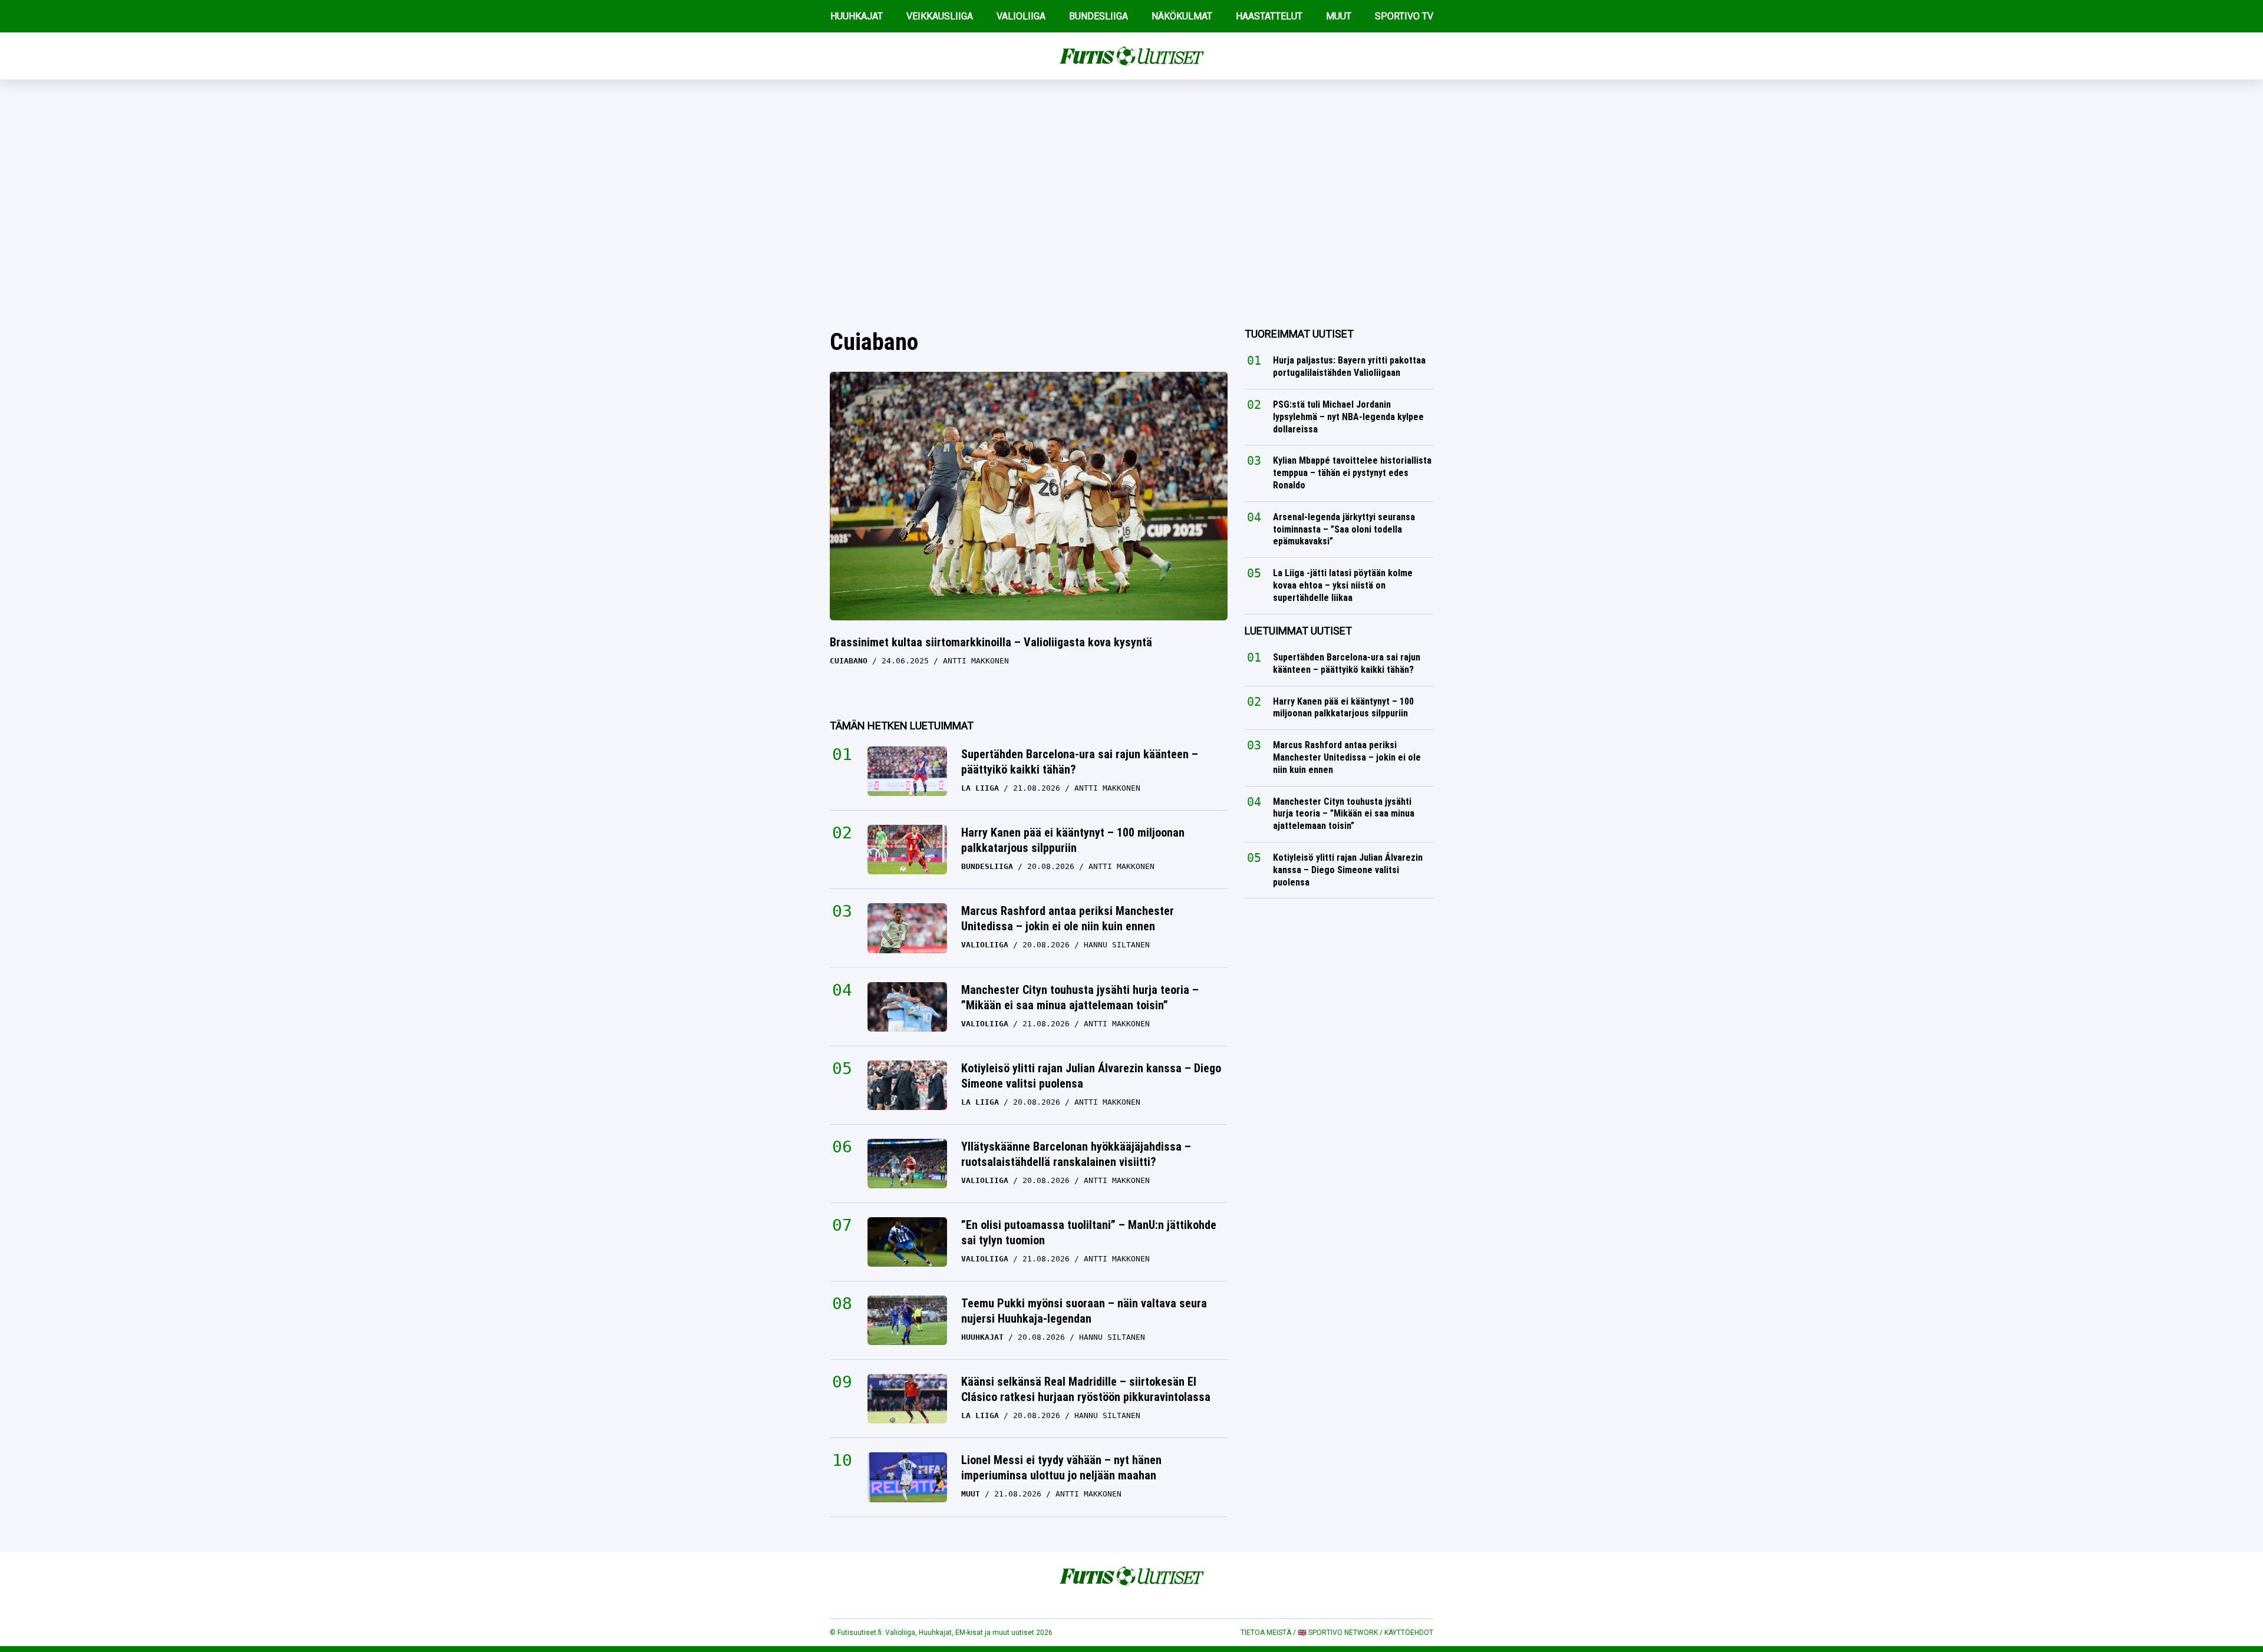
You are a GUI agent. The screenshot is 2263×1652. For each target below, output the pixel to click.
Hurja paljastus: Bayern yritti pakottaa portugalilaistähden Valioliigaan (1349, 366)
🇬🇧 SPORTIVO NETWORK (1338, 1633)
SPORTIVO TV (1404, 16)
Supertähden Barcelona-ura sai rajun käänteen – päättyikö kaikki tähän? (1080, 762)
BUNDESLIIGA (1098, 16)
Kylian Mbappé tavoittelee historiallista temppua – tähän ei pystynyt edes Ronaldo (1352, 473)
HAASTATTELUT (1269, 16)
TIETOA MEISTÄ (1266, 1633)
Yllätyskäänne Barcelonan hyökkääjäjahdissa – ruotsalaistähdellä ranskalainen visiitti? (1076, 1154)
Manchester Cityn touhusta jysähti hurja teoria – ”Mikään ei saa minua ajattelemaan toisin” (1080, 997)
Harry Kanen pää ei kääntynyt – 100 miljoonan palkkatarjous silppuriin (1073, 840)
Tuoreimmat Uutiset (1299, 334)
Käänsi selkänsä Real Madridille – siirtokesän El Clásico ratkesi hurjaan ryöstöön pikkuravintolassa (1086, 1389)
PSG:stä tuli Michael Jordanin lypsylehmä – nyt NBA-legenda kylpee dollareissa (1348, 417)
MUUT (1339, 16)
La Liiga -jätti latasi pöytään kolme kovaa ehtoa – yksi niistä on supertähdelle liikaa (1343, 585)
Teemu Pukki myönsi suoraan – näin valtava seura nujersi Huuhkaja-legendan (1084, 1311)
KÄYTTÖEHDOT (1409, 1633)
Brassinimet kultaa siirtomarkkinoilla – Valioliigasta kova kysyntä (991, 642)
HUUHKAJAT (857, 16)
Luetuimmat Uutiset (1298, 631)
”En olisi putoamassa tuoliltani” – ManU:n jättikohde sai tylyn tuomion (1089, 1233)
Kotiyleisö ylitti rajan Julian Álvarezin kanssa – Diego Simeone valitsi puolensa (1091, 1076)
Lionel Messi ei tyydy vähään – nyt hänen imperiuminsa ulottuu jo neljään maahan (1061, 1468)
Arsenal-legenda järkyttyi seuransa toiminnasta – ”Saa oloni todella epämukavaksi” (1344, 529)
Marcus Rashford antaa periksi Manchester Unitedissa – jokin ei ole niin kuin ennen (1068, 918)
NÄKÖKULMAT (1182, 16)
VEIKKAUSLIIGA (940, 16)
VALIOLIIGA (1021, 16)
